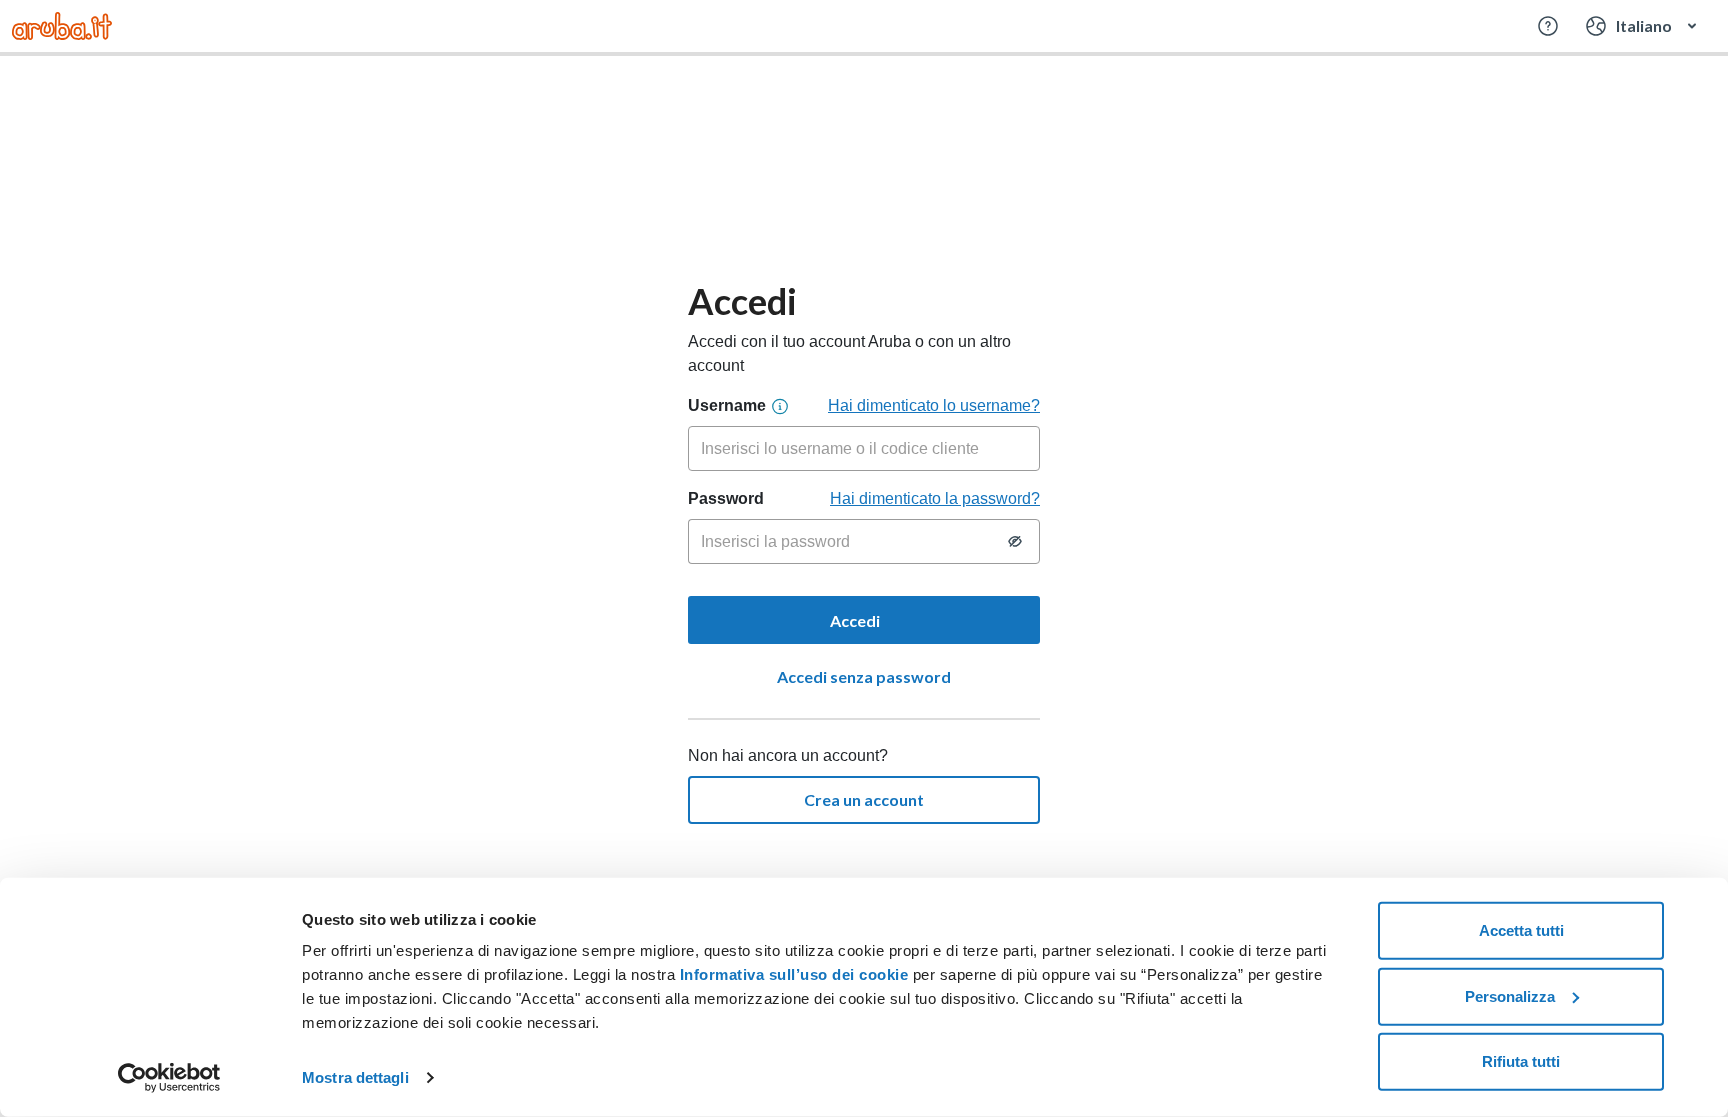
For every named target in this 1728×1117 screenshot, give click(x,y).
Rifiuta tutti (1521, 1061)
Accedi (856, 620)
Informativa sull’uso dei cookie (791, 974)
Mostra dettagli (355, 1077)
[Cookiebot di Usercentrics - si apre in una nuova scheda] (169, 1078)
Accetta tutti (1521, 930)
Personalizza (1510, 995)
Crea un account (864, 799)
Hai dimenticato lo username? (934, 405)
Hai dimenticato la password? (935, 498)
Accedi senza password (864, 676)
